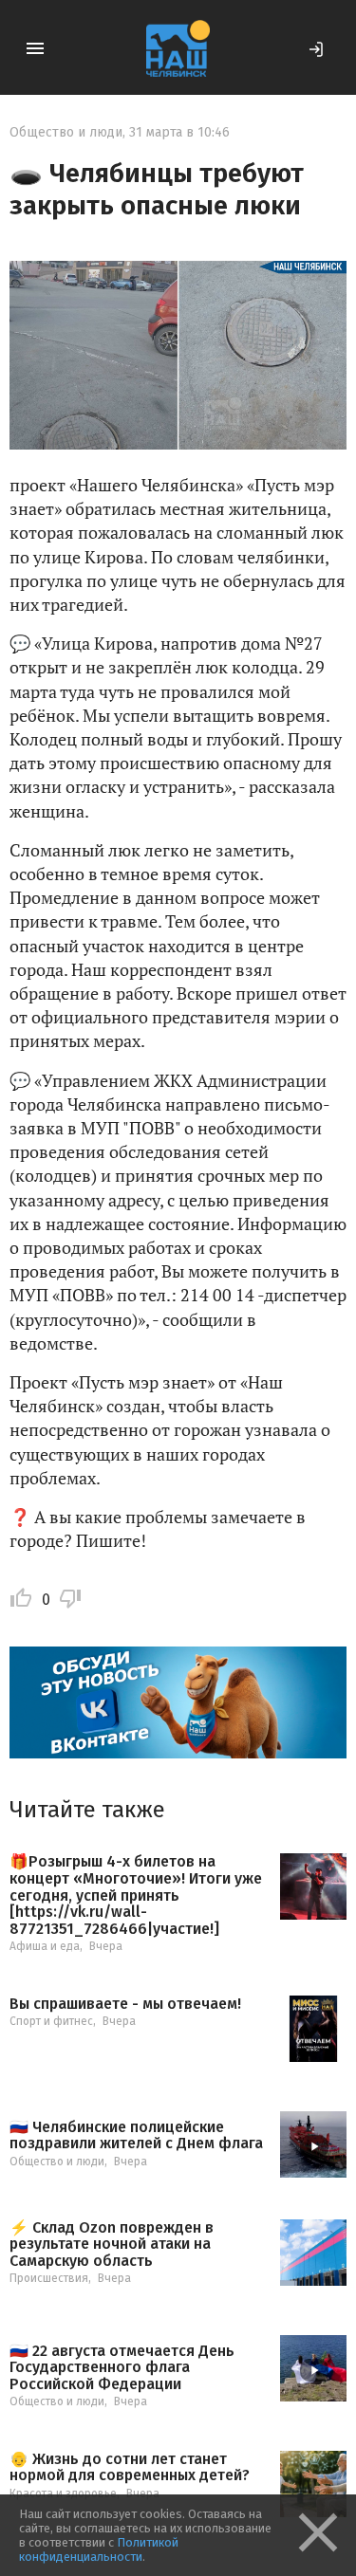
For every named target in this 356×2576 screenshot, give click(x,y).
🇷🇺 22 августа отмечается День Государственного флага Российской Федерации (122, 2368)
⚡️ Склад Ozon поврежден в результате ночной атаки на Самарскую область (112, 2245)
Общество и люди (66, 132)
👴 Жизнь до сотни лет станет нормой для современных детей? (130, 2467)
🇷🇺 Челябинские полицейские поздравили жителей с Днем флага (136, 2135)
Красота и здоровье (63, 2493)
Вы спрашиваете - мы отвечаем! (125, 2004)
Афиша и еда (45, 1946)
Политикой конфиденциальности (99, 2549)
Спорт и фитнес (51, 2021)
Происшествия (49, 2278)
